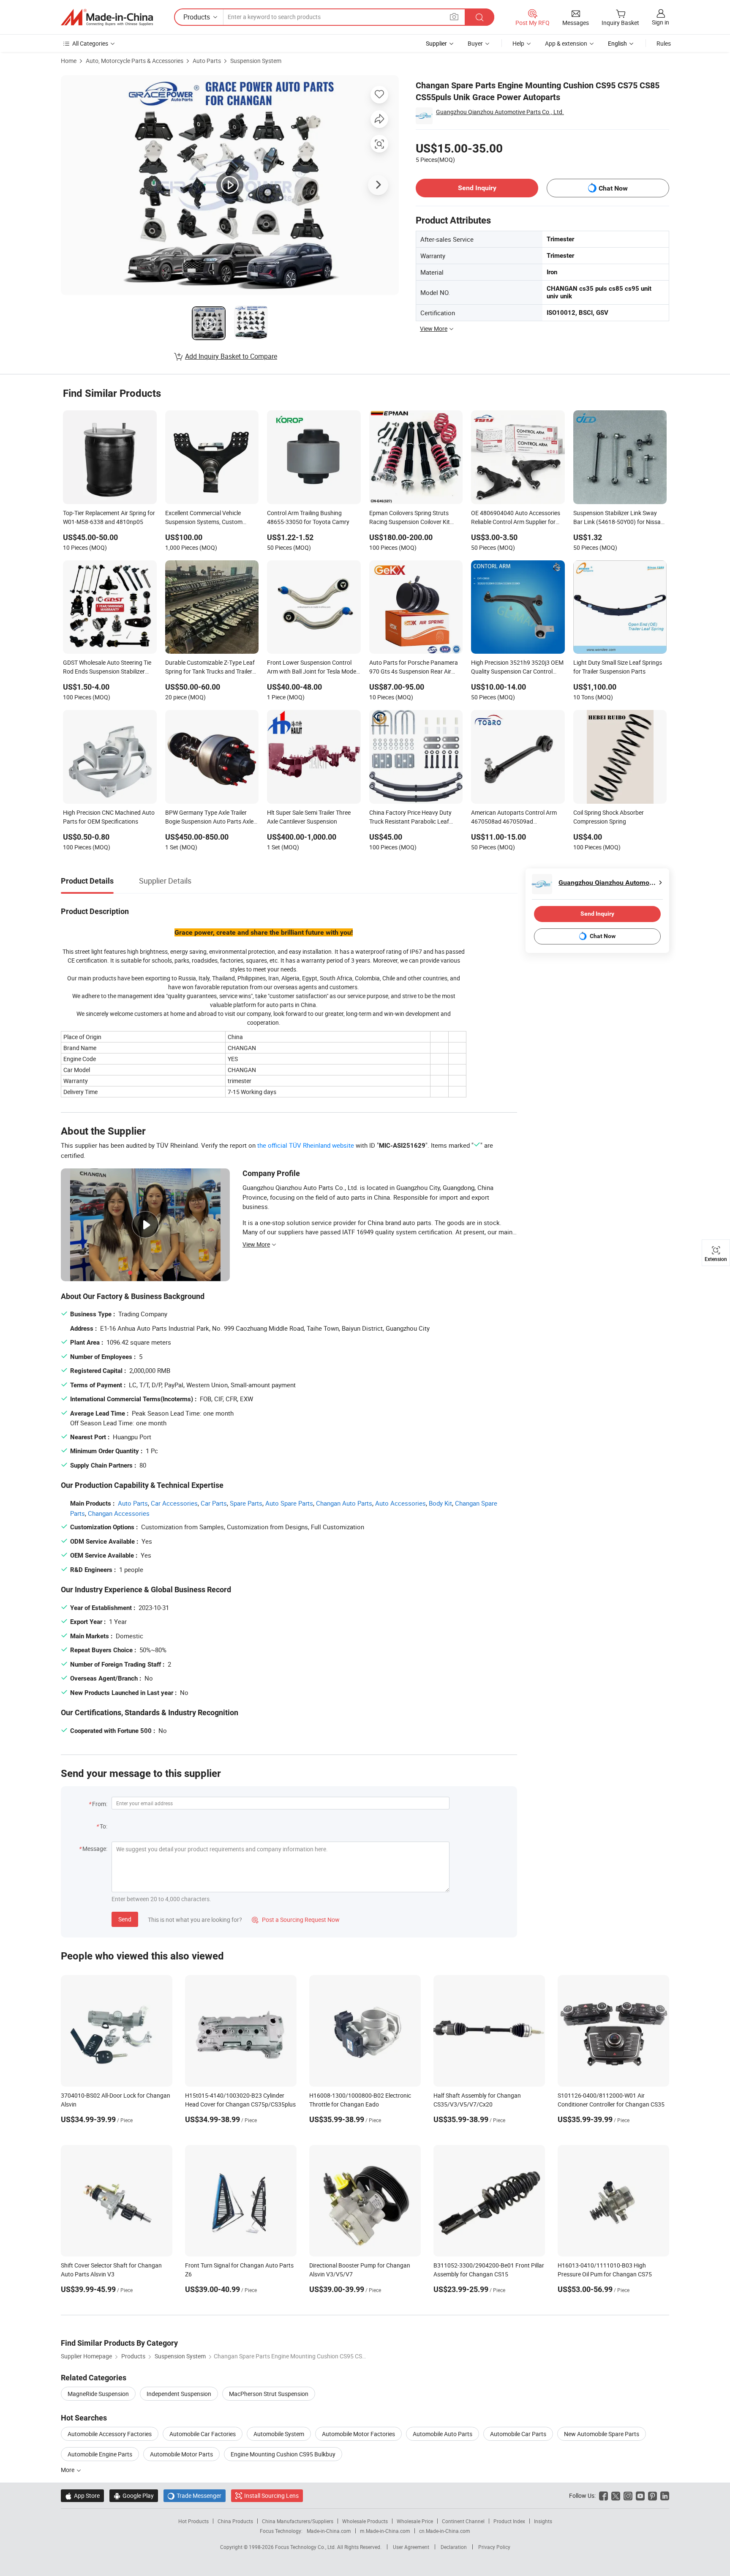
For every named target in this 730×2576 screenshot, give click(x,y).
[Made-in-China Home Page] (107, 17)
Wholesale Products (365, 2521)
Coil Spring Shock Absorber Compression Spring (609, 817)
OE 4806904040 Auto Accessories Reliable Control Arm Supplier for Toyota (516, 518)
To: (104, 1826)
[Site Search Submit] (479, 17)
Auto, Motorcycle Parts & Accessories (135, 61)
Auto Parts (207, 61)
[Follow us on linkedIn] (665, 2495)
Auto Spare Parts (289, 1503)
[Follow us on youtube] (640, 2495)
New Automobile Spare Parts (602, 2434)
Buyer (475, 43)
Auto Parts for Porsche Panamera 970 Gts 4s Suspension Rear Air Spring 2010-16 (414, 668)
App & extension (566, 43)
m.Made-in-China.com (385, 2531)
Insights (543, 2521)
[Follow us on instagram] (628, 2495)
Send (125, 1919)
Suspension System (256, 61)
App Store (82, 2495)
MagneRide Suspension (98, 2394)
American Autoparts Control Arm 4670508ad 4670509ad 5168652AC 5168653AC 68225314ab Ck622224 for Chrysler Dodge (514, 818)
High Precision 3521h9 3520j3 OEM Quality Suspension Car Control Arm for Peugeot (517, 668)
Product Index (509, 2521)
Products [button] (197, 17)
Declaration (454, 2547)
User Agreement (411, 2547)
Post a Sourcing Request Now (296, 1920)
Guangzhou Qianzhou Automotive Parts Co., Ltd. (500, 112)
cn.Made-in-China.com (445, 2531)
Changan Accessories (119, 1513)
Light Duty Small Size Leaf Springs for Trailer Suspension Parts (618, 667)
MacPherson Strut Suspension (269, 2394)
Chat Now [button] (613, 188)
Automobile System (279, 2434)
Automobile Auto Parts (443, 2434)
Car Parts (214, 1503)
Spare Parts (246, 1503)
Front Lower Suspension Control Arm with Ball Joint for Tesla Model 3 (312, 668)
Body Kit (440, 1503)
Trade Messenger (195, 2495)
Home (69, 61)
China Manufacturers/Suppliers (298, 2521)
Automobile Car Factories (203, 2434)
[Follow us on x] (616, 2495)
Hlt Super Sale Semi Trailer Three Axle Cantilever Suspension (309, 817)
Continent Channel (463, 2521)
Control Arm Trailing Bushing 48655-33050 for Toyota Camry (308, 517)
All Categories (90, 43)
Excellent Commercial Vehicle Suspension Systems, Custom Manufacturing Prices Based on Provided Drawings (206, 518)
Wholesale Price (415, 2521)
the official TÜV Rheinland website (306, 1145)
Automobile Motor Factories (358, 2434)
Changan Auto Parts (344, 1503)
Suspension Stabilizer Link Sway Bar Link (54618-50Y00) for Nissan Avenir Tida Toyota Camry (619, 518)
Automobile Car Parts (518, 2434)
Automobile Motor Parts (181, 2454)
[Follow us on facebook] (603, 2495)
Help (518, 43)
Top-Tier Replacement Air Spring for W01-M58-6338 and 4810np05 (109, 517)
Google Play (134, 2495)
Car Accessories (174, 1503)
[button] (454, 17)
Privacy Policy (494, 2547)
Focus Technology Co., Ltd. (306, 2547)
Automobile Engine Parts (100, 2454)
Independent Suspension (179, 2394)
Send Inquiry (477, 188)
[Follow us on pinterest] (652, 2495)
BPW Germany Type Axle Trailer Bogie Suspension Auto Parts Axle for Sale (209, 818)
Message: (95, 1849)
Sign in (661, 22)
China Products (235, 2521)
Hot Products (193, 2521)
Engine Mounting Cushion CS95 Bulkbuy (283, 2454)
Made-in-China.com (329, 2531)
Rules (664, 43)
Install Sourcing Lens (271, 2495)
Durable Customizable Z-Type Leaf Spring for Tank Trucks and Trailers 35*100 (210, 668)
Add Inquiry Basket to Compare (231, 356)
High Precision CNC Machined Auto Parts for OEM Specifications (109, 817)
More (68, 2470)
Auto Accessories (400, 1503)
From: (100, 1804)
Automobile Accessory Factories (110, 2434)
